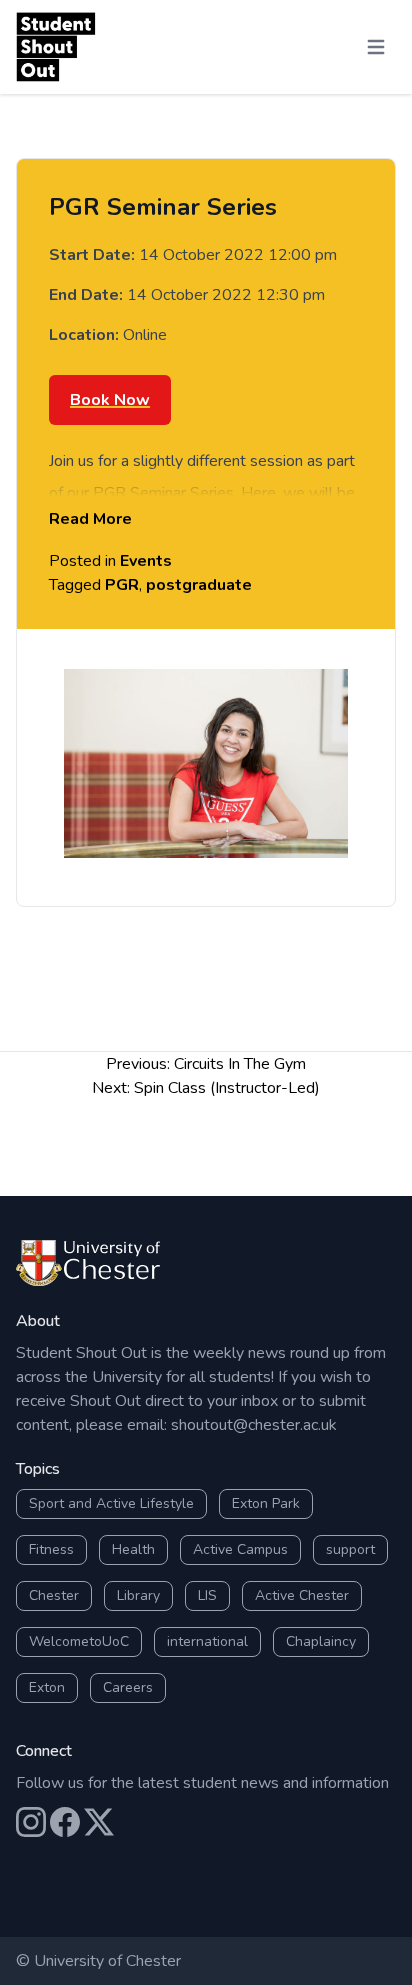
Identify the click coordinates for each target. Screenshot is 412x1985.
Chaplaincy (321, 1641)
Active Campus (240, 1549)
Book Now (110, 400)
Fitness (51, 1549)
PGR (122, 585)
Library (138, 1595)
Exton (47, 1687)
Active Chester (302, 1595)
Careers (128, 1687)
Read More (90, 519)
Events (146, 561)
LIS (207, 1595)
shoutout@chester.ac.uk (254, 1425)
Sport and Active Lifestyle (111, 1503)
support (350, 1549)
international (207, 1641)
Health (133, 1549)
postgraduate (199, 585)
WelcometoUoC (79, 1641)
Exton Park (266, 1503)
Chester (54, 1595)
